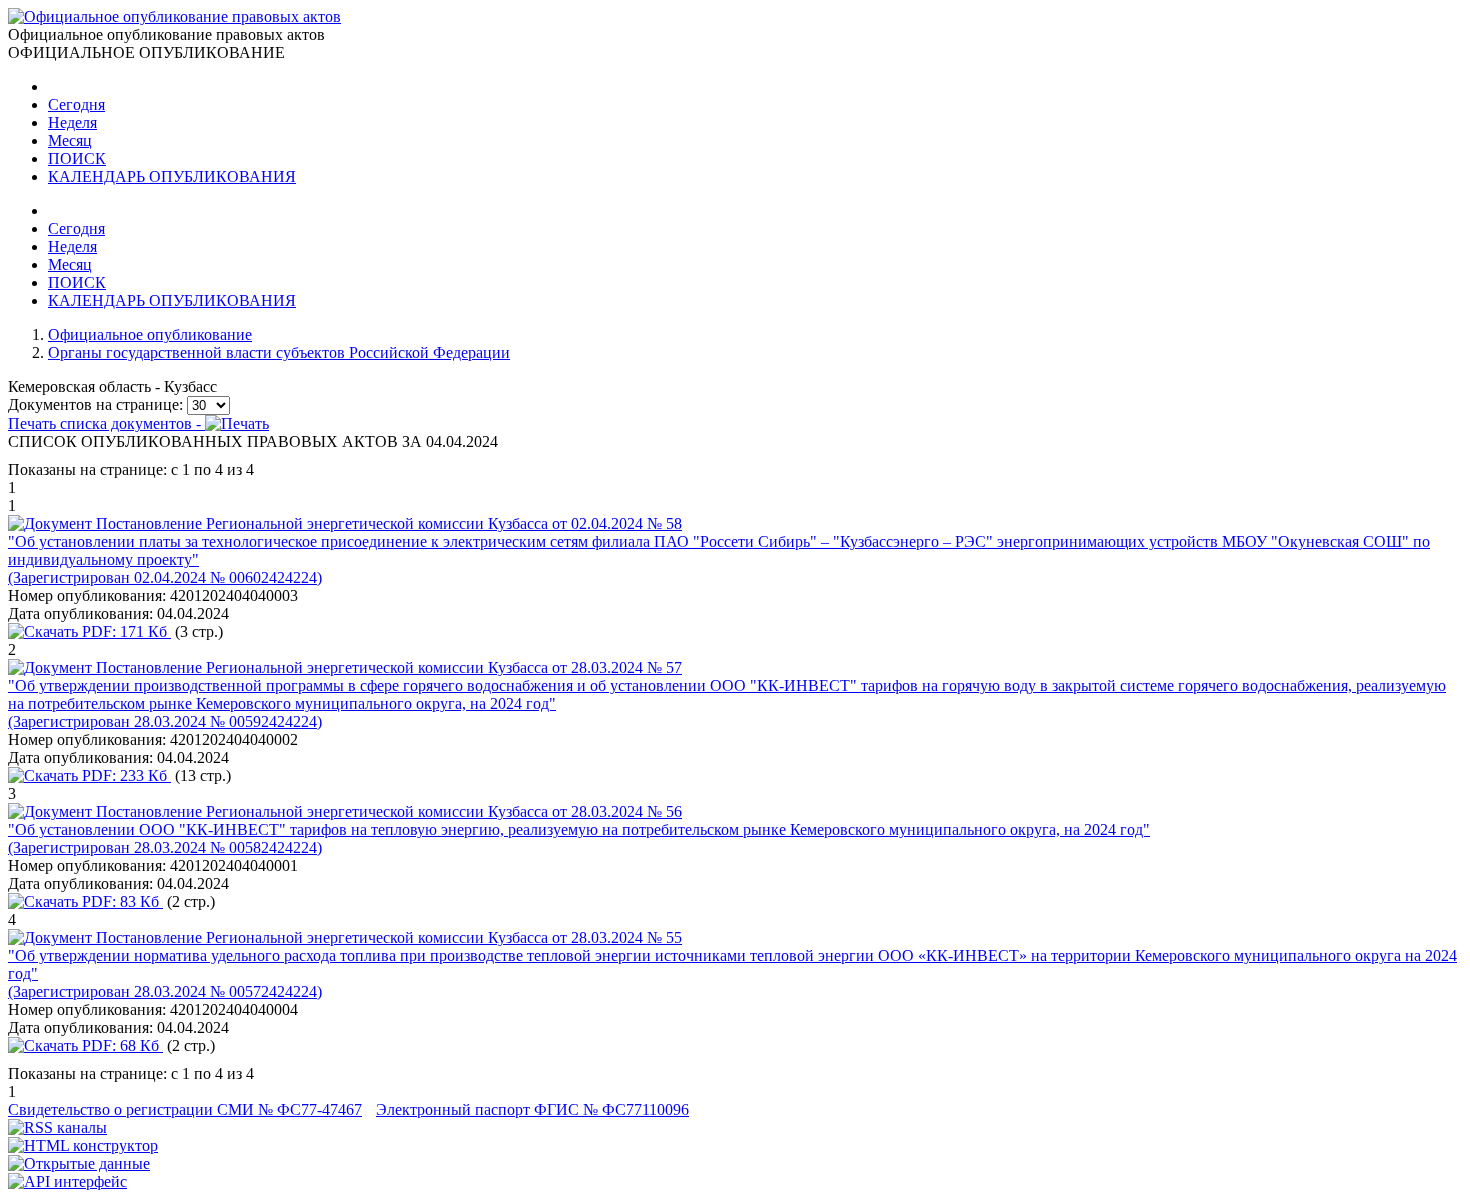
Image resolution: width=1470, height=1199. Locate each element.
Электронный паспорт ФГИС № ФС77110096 (532, 1109)
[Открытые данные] (79, 1163)
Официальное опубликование (150, 334)
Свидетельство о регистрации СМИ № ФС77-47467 (185, 1109)
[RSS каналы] (57, 1127)
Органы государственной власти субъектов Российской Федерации (279, 352)
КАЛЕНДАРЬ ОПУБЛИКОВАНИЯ (172, 176)
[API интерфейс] (67, 1181)
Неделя (72, 122)
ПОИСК (77, 158)
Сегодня (76, 104)
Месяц (70, 140)
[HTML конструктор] (83, 1145)
